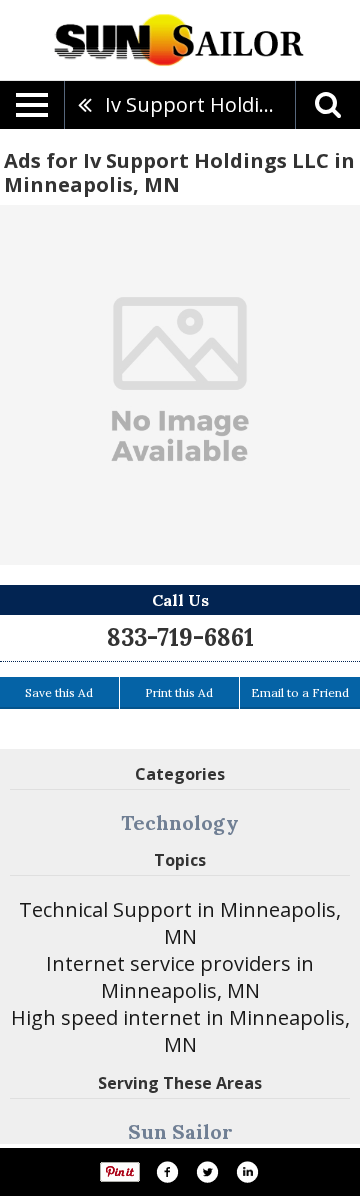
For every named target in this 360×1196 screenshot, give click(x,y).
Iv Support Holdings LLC (200, 104)
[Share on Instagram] (247, 1172)
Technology (180, 822)
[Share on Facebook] (167, 1172)
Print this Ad (179, 692)
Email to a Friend (300, 692)
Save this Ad (59, 692)
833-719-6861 (180, 637)
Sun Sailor (180, 1131)
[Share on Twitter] (207, 1172)
